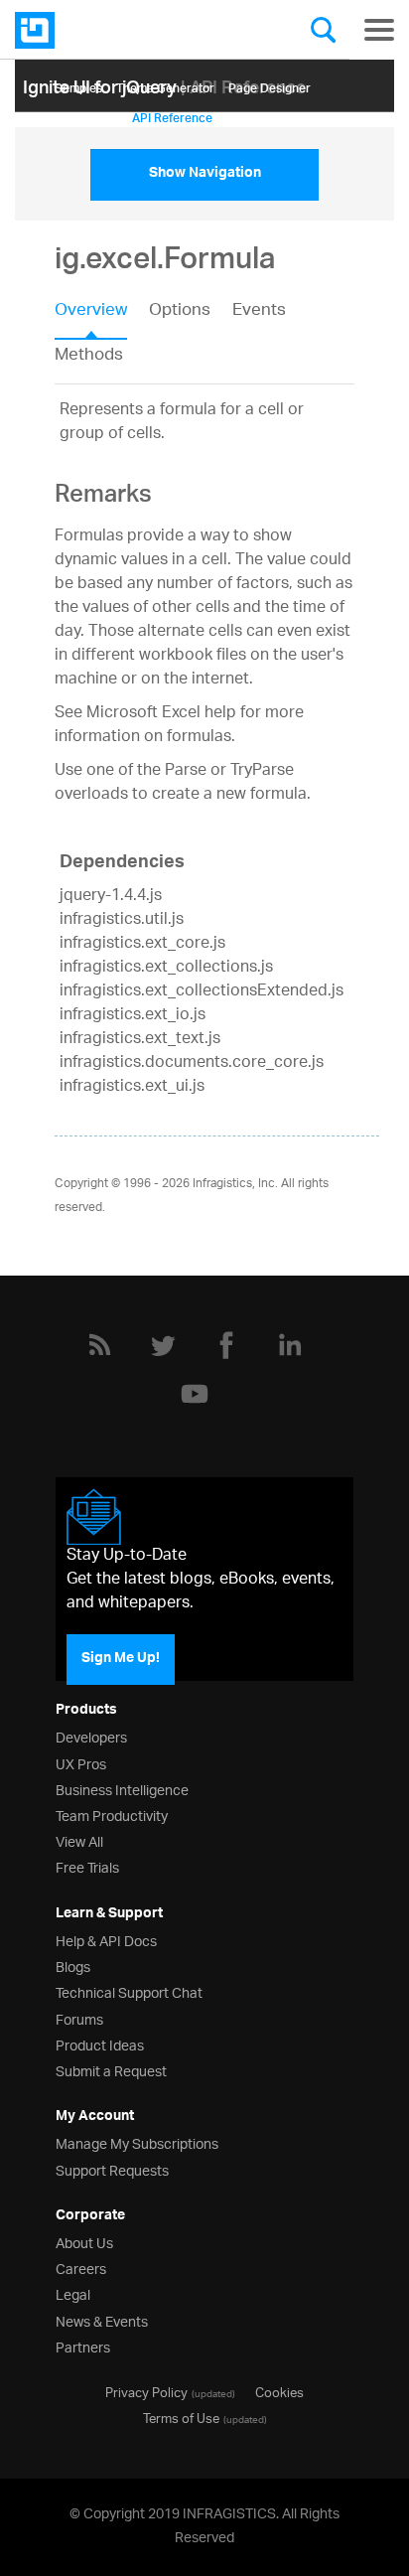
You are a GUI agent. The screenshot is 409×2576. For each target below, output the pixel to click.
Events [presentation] (259, 312)
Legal (73, 2293)
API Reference (172, 115)
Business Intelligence (122, 1789)
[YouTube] (195, 1394)
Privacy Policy (146, 2391)
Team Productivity (112, 1815)
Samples (78, 85)
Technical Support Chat (129, 1991)
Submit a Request (111, 2070)
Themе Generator (165, 85)
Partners (83, 2346)
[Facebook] (226, 1345)
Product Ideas (100, 2044)
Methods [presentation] (89, 356)
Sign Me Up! (121, 1659)
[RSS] (99, 1345)
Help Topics (86, 115)
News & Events (102, 2320)
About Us (84, 2242)
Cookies (279, 2391)
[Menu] (379, 30)
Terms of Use (181, 2417)
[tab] (102, 317)
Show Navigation (205, 175)
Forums (79, 2018)
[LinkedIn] (290, 1345)
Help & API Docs (106, 1940)
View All (79, 1840)
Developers (91, 1736)
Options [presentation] (180, 312)
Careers (81, 2268)
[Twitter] (163, 1345)
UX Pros (81, 1763)
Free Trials (87, 1866)
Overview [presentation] (91, 312)
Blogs (73, 1966)
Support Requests (112, 2169)
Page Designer (270, 85)
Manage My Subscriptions (137, 2142)
